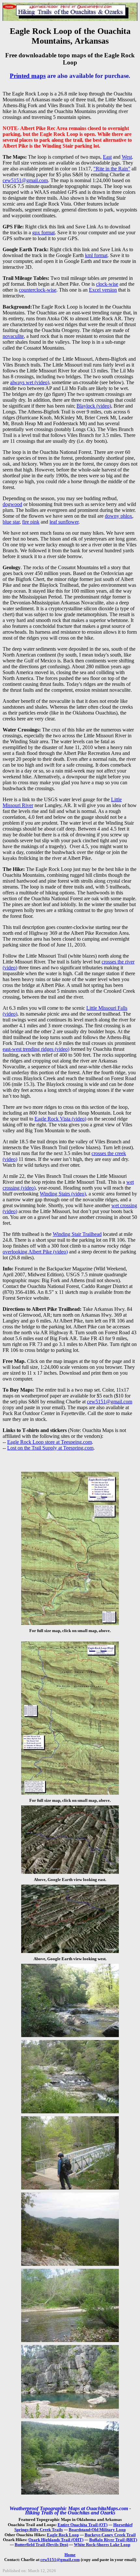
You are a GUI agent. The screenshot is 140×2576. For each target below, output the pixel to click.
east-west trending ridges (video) (36, 1049)
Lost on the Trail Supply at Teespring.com (50, 1448)
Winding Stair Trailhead (77, 1234)
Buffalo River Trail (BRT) (113, 2540)
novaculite (13, 336)
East (107, 157)
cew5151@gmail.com (25, 180)
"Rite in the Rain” (112, 169)
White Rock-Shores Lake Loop (102, 2545)
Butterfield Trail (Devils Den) (41, 2545)
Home (70, 2555)
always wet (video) (30, 382)
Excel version (103, 290)
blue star (11, 522)
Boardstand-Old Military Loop (97, 2530)
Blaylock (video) (94, 406)
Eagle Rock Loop (63, 2535)
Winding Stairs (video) (63, 1194)
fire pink (31, 522)
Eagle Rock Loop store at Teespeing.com (49, 1442)
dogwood (12, 504)
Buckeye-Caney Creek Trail (110, 2535)
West (127, 157)
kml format (96, 255)
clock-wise (107, 284)
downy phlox (119, 516)
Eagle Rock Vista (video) (60, 1119)
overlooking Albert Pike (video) (35, 1252)
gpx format (43, 232)
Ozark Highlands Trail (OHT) (56, 2540)
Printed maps (28, 76)
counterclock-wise (38, 290)
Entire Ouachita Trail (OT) (83, 2525)
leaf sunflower (64, 522)
